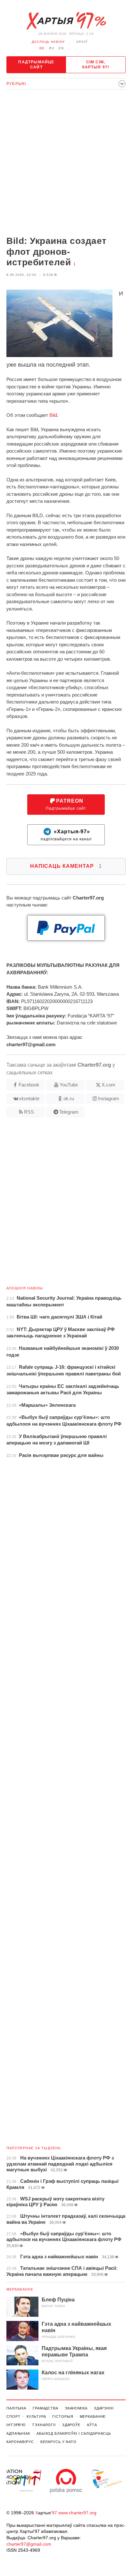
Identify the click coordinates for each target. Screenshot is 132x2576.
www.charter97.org (77, 2513)
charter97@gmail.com (29, 2544)
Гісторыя (63, 2416)
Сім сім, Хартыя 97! (96, 65)
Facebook (29, 1085)
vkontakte (29, 1098)
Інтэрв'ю (16, 2425)
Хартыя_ (66, 21)
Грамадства (45, 2408)
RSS (29, 1112)
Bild (53, 415)
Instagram (109, 1098)
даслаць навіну (48, 42)
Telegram (69, 1112)
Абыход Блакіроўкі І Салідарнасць (74, 2433)
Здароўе (71, 2425)
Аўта (92, 2425)
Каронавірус (20, 2442)
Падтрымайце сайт (36, 65)
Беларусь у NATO (58, 2442)
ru (52, 48)
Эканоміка (76, 2408)
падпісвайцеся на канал (66, 835)
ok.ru (69, 1098)
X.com (108, 1085)
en (61, 48)
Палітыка (16, 2408)
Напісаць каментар (66, 866)
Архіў (82, 42)
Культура (36, 2416)
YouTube (69, 1085)
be (42, 48)
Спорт (13, 2416)
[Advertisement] (66, 163)
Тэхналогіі (44, 2425)
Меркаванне (20, 2289)
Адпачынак (18, 2433)
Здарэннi (104, 2408)
